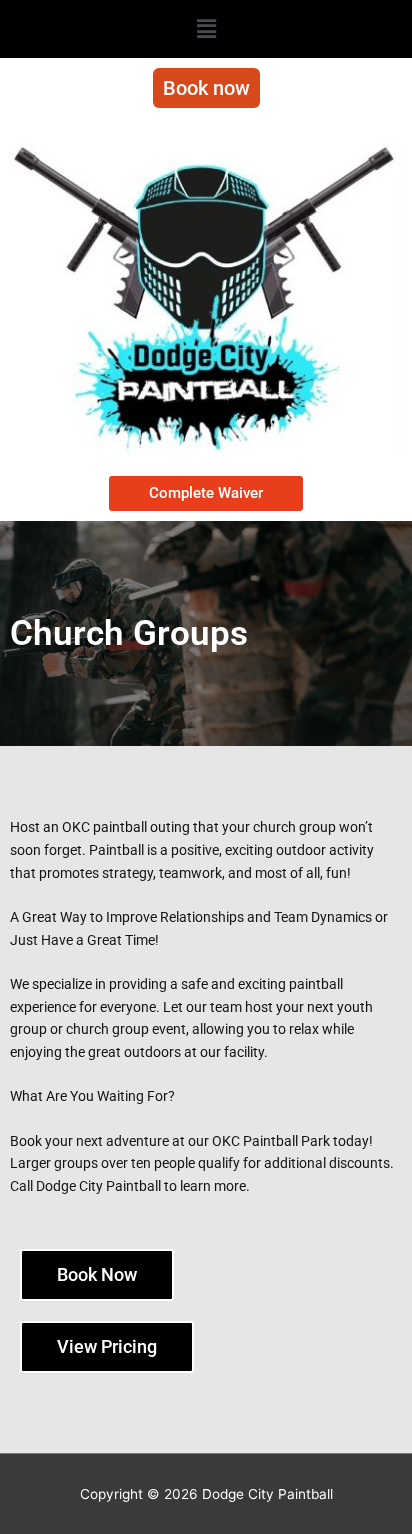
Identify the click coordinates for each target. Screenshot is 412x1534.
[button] (206, 28)
